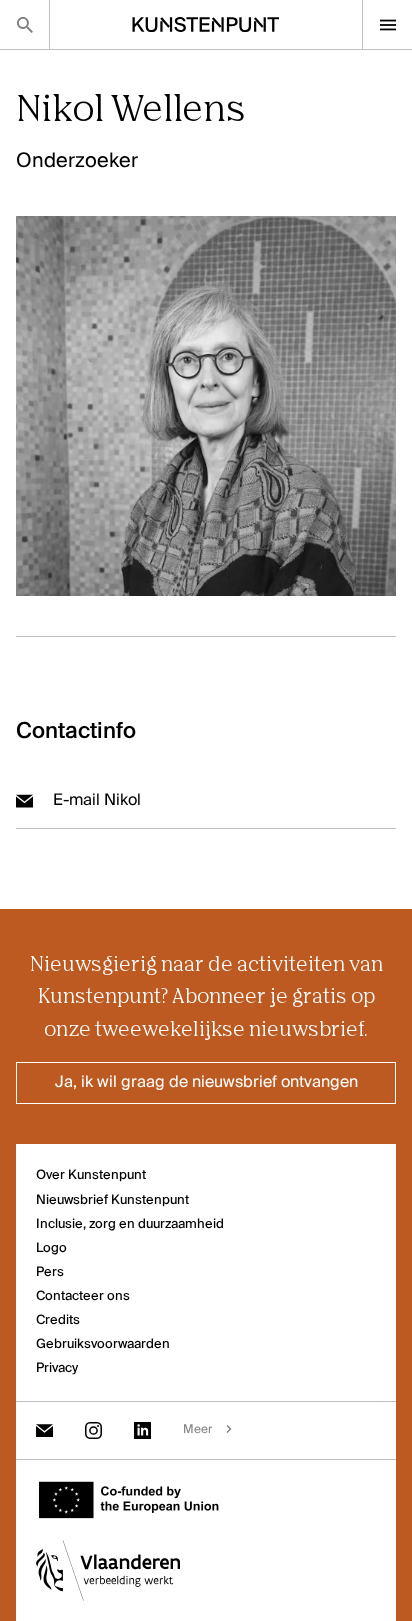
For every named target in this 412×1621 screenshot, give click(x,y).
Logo (51, 1248)
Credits (58, 1320)
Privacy (57, 1368)
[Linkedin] (142, 1430)
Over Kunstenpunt (91, 1175)
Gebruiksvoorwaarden (103, 1344)
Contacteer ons (83, 1296)
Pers (50, 1272)
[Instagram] (93, 1430)
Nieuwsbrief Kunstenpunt (112, 1200)
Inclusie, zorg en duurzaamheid (130, 1224)
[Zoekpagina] (24, 24)
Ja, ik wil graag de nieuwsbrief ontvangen (206, 1083)
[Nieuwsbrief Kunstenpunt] (44, 1430)
